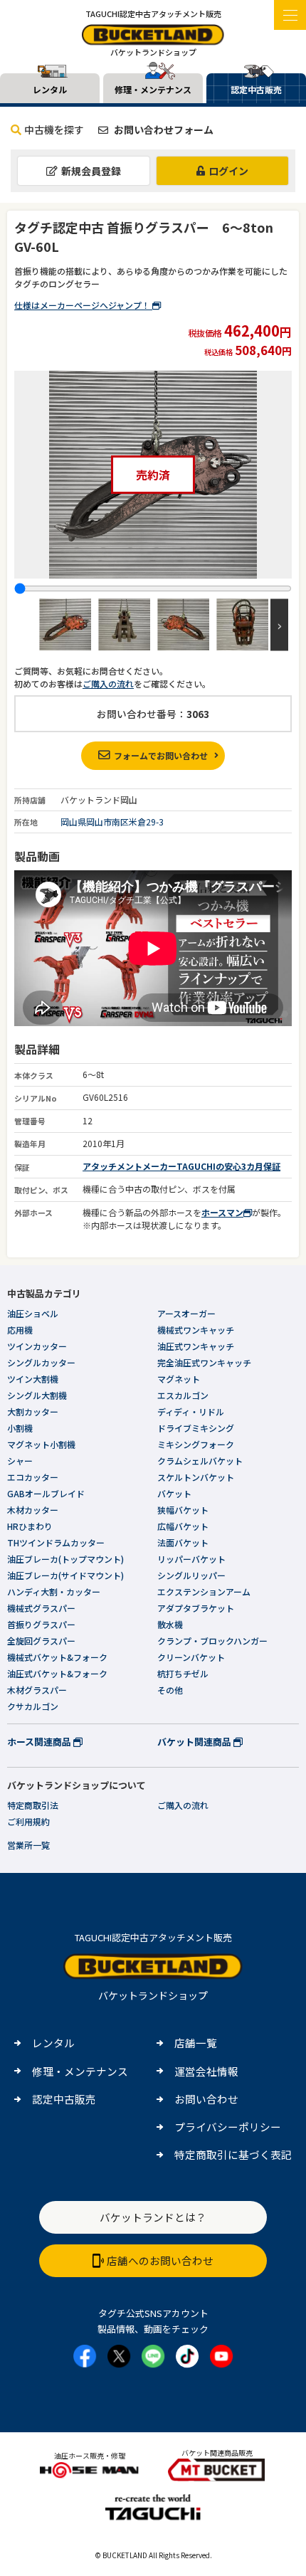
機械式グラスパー (41, 1608)
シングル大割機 (37, 1395)
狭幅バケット (183, 1510)
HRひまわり (30, 1526)
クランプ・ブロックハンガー (212, 1641)
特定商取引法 (33, 1805)
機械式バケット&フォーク (57, 1657)
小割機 (20, 1428)
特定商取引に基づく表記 (233, 2154)
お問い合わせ (206, 2099)
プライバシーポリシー (228, 2127)
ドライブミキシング (196, 1428)
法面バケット (183, 1542)
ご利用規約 (28, 1821)
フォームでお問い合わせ (161, 755)
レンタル (53, 2043)
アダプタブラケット (196, 1608)
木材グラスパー (37, 1690)
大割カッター (33, 1411)
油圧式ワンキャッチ (196, 1346)
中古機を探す (54, 130)
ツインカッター (37, 1346)
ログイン (228, 171)
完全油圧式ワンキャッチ (204, 1362)
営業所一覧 (28, 1845)
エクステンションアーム (204, 1591)
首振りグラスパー (41, 1624)
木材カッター (33, 1510)
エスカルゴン (183, 1395)
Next (279, 624)
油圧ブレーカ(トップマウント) (65, 1559)
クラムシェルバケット (200, 1461)
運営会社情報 (206, 2071)
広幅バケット (183, 1526)
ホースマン (222, 1212)
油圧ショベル (33, 1313)
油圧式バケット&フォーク (57, 1673)
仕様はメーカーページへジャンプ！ (83, 305)
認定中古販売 (64, 2099)
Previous (27, 624)
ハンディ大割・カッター (54, 1591)
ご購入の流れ (108, 683)
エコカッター (33, 1477)
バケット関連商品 (195, 1742)
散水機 (170, 1624)
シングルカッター (41, 1362)
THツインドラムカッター (56, 1542)
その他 (170, 1690)
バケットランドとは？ (153, 2217)
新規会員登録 (91, 171)
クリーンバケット (191, 1657)
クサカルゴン (33, 1706)
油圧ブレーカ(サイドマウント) (65, 1575)
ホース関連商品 (40, 1742)
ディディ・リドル (191, 1411)
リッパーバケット (191, 1559)
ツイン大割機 (33, 1379)
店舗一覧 (196, 2043)
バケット (174, 1493)
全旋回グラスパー (41, 1641)
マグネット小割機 (41, 1444)
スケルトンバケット (196, 1477)
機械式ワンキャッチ (196, 1330)
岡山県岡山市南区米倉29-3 (112, 822)
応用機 (20, 1330)
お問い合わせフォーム (163, 130)
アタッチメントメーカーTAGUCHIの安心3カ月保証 (181, 1166)
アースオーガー (186, 1313)
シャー (20, 1461)
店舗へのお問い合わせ (160, 2260)
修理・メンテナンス (80, 2071)
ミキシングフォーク (196, 1444)
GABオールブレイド (46, 1493)
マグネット (179, 1379)
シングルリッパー (191, 1575)
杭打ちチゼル (183, 1673)
